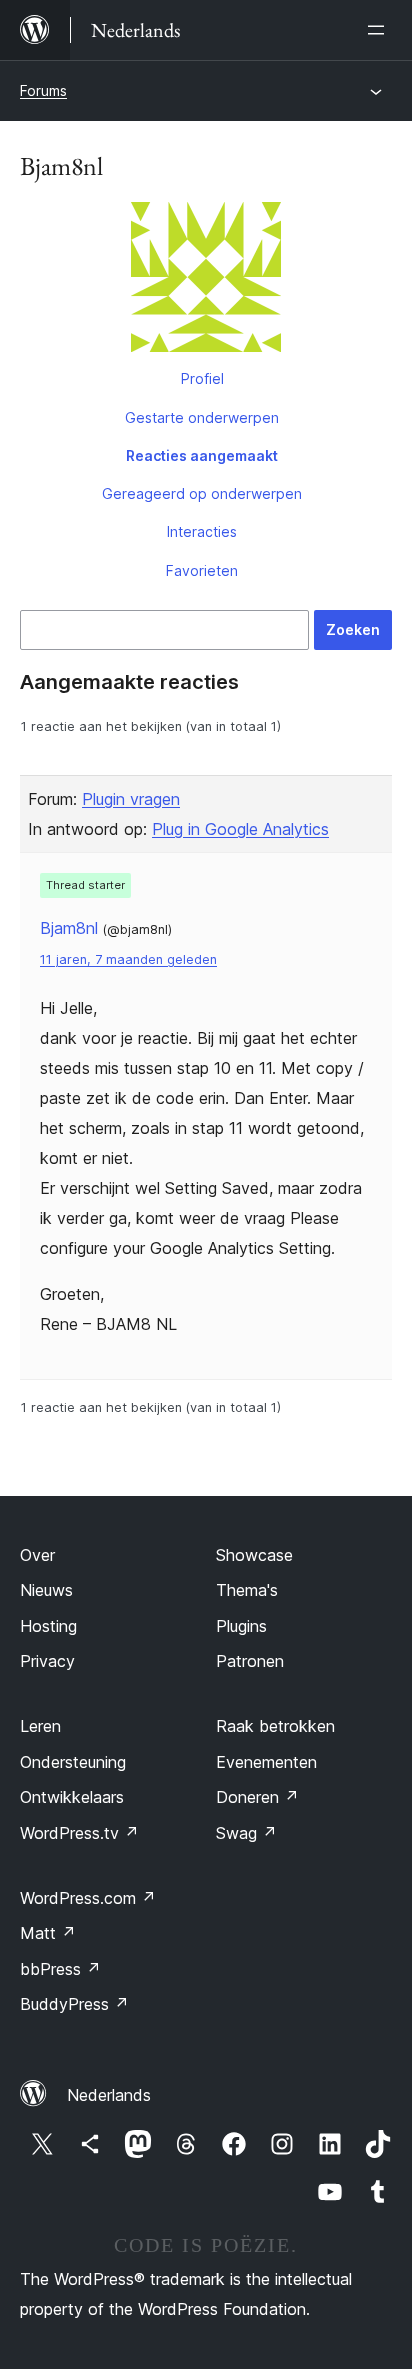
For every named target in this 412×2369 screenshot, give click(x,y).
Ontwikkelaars (72, 1797)
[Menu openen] (380, 30)
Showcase (254, 1555)
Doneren (257, 1797)
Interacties (202, 531)
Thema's (247, 1590)
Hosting (48, 1626)
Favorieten (202, 570)
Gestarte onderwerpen (202, 417)
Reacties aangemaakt (202, 455)
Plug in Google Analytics (240, 829)
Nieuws (46, 1590)
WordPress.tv (79, 1833)
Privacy (47, 1661)
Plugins (241, 1626)
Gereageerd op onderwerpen (202, 493)
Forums (43, 90)
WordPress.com (88, 1898)
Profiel (202, 378)
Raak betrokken (275, 1726)
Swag (246, 1833)
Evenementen (266, 1762)
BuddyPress (74, 2004)
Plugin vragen (131, 799)
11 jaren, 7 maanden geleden (128, 959)
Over (37, 1555)
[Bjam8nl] (206, 281)
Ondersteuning (73, 1762)
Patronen (250, 1661)
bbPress (60, 1969)
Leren (40, 1726)
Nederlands (109, 2095)
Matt (48, 1933)
